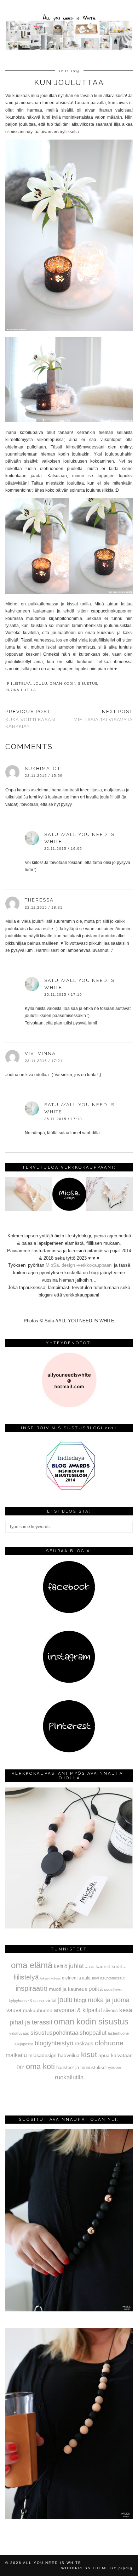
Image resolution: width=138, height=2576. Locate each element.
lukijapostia (24, 2044)
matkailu (16, 2055)
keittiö (61, 1966)
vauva (14, 2010)
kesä (126, 2010)
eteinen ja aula (76, 1978)
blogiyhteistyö (54, 2043)
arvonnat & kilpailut (78, 2010)
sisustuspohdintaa (54, 2033)
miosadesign (42, 2055)
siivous (111, 2011)
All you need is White (52, 2563)
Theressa (39, 900)
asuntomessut (112, 1978)
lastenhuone (118, 2033)
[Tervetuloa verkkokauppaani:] (69, 1210)
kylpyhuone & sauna (26, 2001)
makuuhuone (38, 2010)
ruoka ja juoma (109, 2000)
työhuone (115, 2068)
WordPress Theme (85, 2568)
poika (96, 1989)
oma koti (40, 2066)
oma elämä (32, 1965)
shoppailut (93, 2033)
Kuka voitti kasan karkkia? (30, 719)
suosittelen (113, 1989)
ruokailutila (21, 690)
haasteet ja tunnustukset (82, 2067)
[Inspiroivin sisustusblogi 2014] (69, 1489)
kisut (89, 2054)
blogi (80, 2000)
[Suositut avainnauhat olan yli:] (69, 2310)
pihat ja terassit (31, 2022)
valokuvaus (19, 2033)
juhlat (76, 1966)
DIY (21, 2067)
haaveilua (69, 2055)
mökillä (90, 1967)
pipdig (126, 2568)
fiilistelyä (19, 683)
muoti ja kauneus (68, 1989)
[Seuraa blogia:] (69, 1612)
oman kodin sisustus (74, 683)
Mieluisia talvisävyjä (103, 716)
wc (125, 1967)
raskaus (84, 2043)
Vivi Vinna (40, 1053)
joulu (41, 683)
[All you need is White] (69, 26)
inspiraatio (31, 1988)
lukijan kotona (50, 1978)
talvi (95, 1978)
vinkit (51, 2000)
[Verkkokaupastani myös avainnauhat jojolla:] (69, 1927)
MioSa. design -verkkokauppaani (80, 1265)
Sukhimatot (43, 769)
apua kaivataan (116, 2055)
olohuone (109, 2043)
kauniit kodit (109, 1966)
